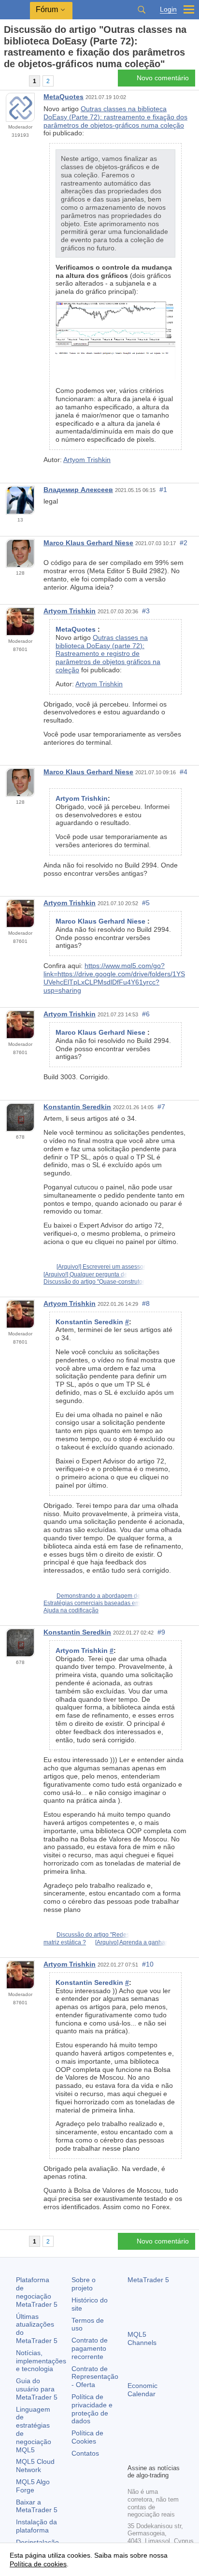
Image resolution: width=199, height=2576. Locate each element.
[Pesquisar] (142, 10)
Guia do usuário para (37, 2389)
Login (168, 9)
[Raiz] (7, 81)
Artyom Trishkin (87, 460)
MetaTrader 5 (148, 2280)
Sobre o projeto (84, 2284)
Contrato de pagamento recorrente (90, 2348)
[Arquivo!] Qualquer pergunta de (85, 1274)
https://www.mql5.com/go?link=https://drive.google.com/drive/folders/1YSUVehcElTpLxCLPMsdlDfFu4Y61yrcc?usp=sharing (114, 978)
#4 (184, 772)
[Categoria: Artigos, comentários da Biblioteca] (18, 81)
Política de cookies (38, 2564)
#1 (163, 490)
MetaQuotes (64, 97)
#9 (161, 1632)
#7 (161, 1107)
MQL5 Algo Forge (33, 2486)
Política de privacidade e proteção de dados (92, 2409)
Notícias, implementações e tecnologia (41, 2361)
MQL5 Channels (142, 2338)
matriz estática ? (65, 1942)
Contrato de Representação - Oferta (95, 2377)
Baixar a (37, 2506)
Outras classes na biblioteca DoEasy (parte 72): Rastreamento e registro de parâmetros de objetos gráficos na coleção (108, 654)
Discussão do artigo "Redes (93, 1935)
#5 (146, 903)
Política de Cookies (87, 2437)
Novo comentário (163, 78)
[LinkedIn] (149, 2455)
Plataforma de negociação (37, 2292)
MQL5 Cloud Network (35, 2466)
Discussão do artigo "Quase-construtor (94, 1282)
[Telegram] (149, 2439)
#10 (148, 1964)
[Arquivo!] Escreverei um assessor (101, 1267)
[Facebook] (133, 2439)
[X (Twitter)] (164, 2439)
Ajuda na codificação (71, 1610)
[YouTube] (133, 2455)
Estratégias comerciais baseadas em (92, 1603)
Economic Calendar (142, 2390)
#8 (146, 1303)
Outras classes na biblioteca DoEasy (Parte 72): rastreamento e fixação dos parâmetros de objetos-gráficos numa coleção (115, 117)
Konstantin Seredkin (77, 1107)
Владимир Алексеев (78, 490)
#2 (184, 543)
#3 (146, 611)
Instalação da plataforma (36, 2526)
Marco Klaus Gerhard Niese (88, 543)
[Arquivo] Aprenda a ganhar (131, 1942)
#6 (146, 1014)
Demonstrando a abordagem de (99, 1596)
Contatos (85, 2453)
